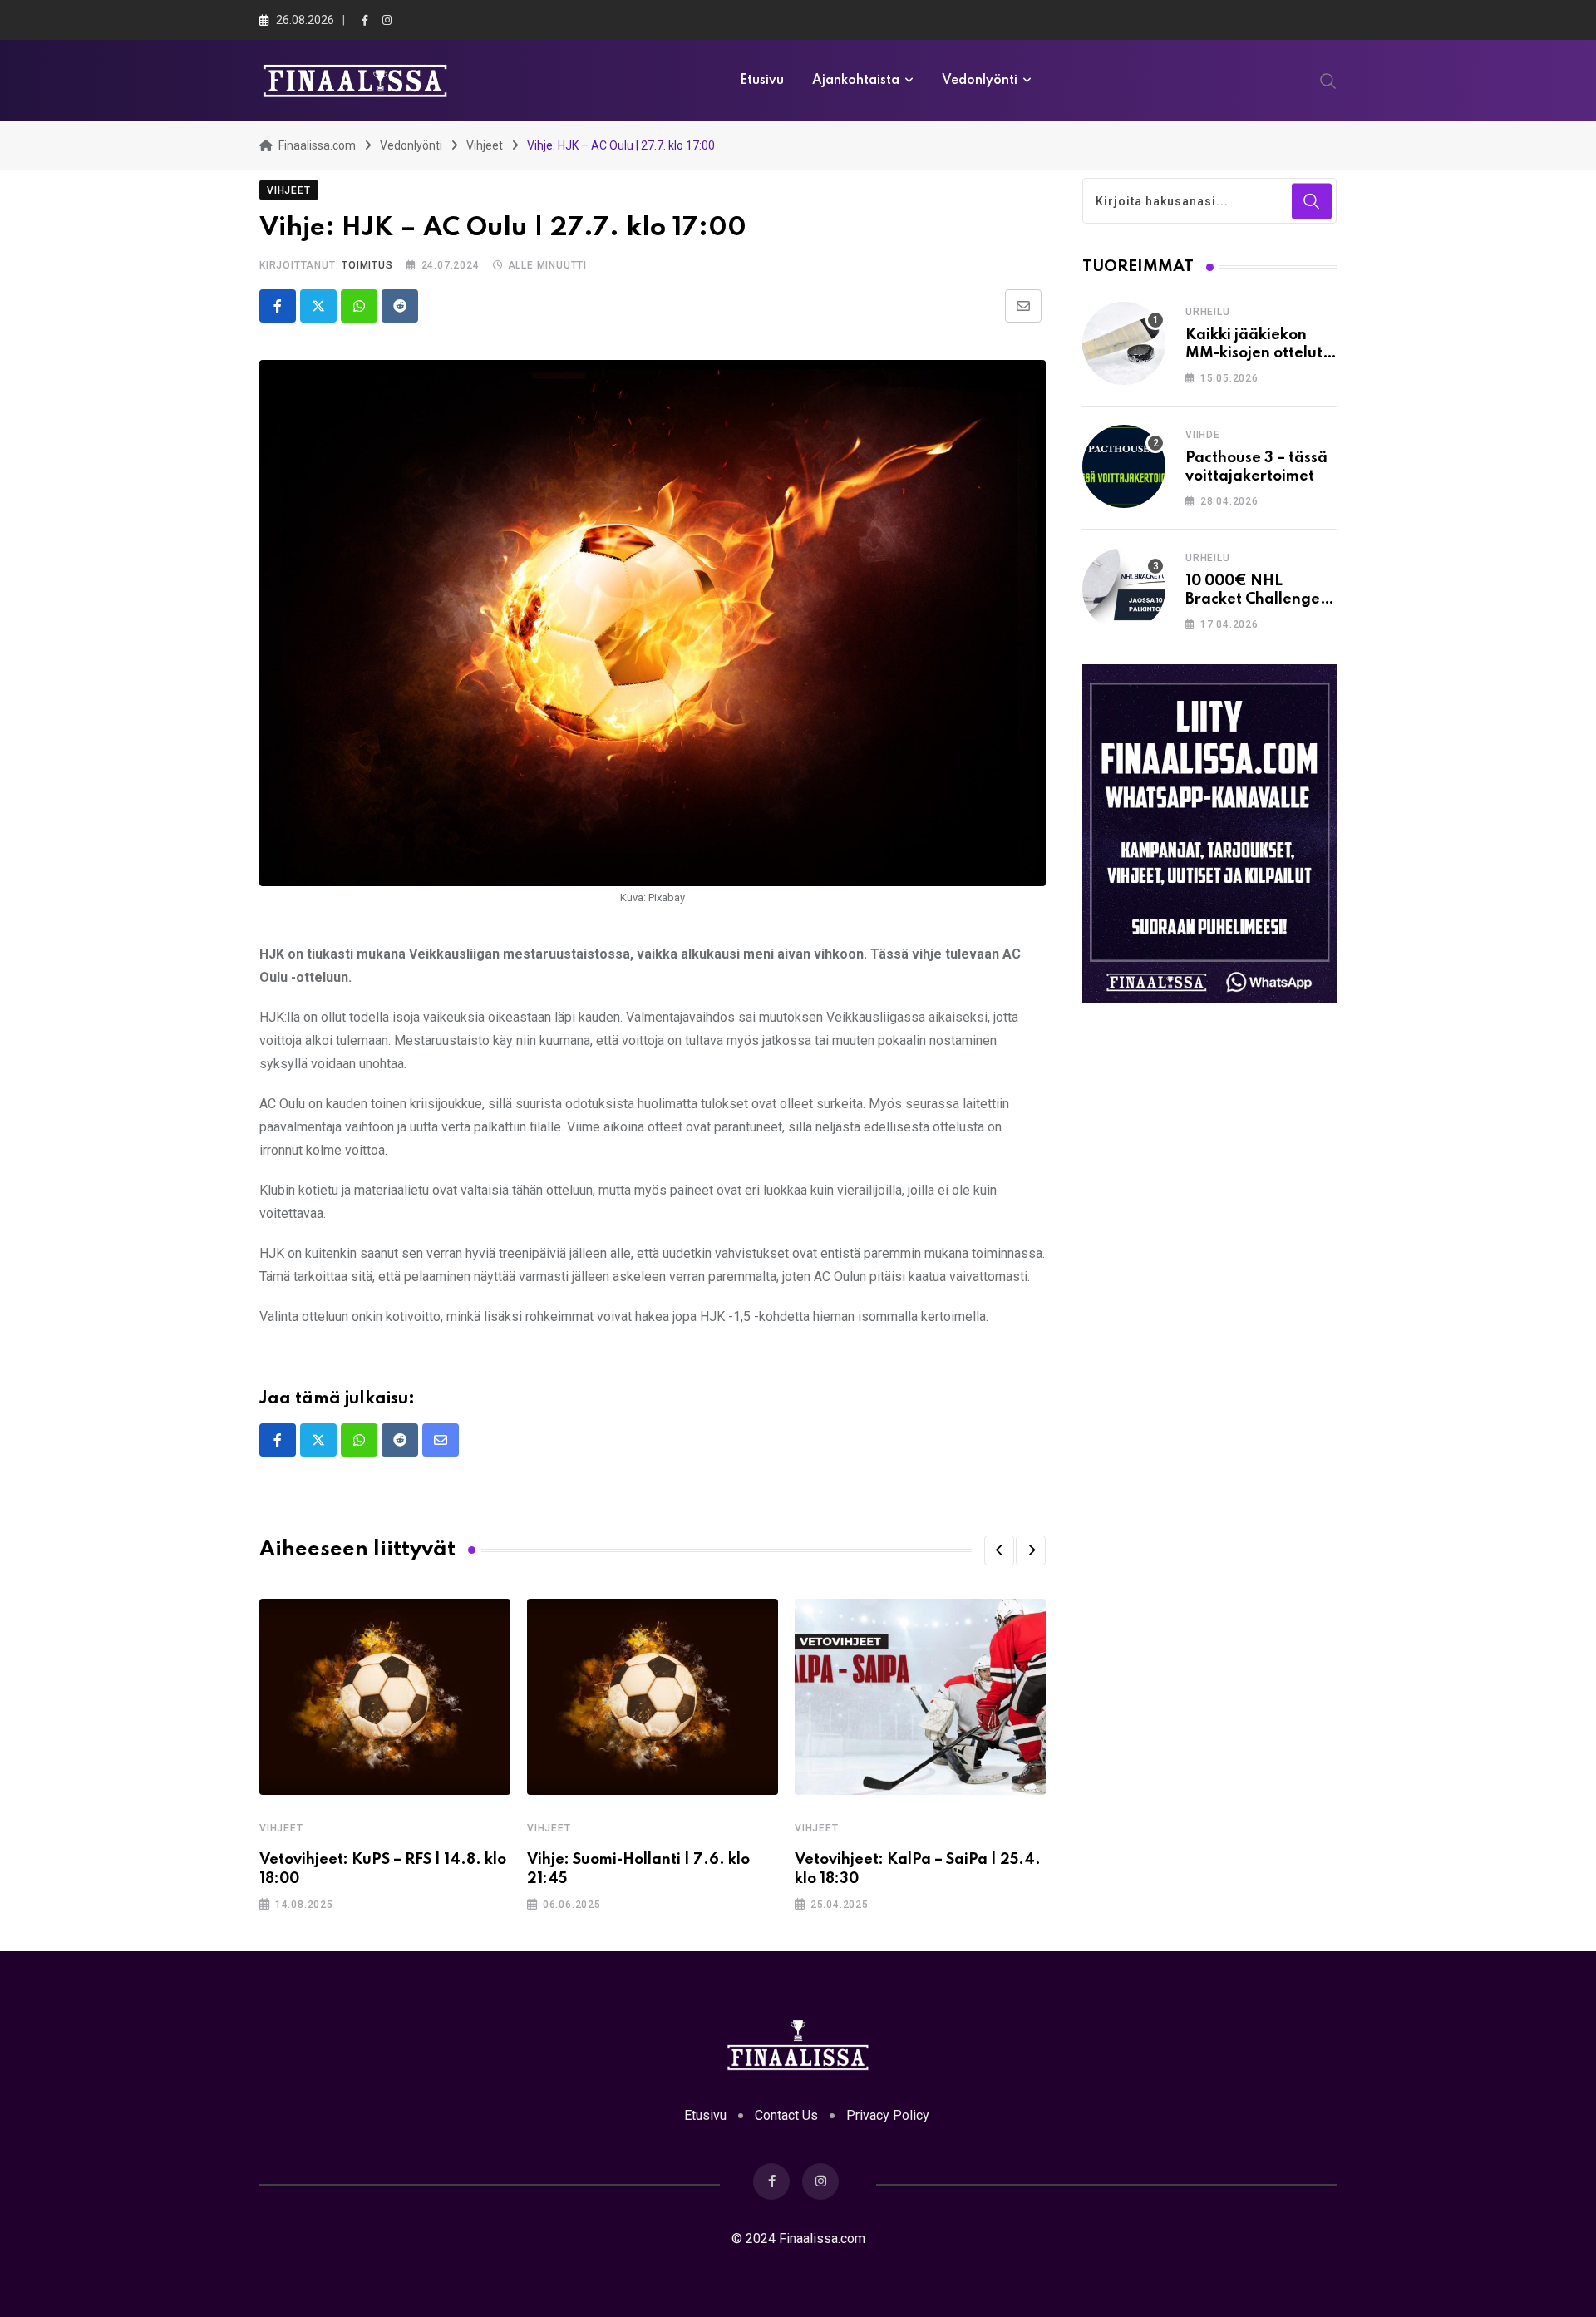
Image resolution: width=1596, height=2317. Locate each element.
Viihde (1203, 435)
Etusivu (762, 81)
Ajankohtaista (856, 81)
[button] (999, 1550)
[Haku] (1328, 80)
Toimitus (367, 265)
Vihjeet (281, 1828)
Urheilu (1208, 312)
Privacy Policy (888, 2115)
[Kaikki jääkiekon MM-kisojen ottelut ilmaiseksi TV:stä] (1124, 343)
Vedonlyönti (980, 81)
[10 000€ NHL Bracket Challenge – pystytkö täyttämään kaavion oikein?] (1124, 589)
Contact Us (786, 2115)
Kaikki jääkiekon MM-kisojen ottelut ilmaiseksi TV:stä (1254, 354)
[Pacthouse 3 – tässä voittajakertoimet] (1124, 466)
